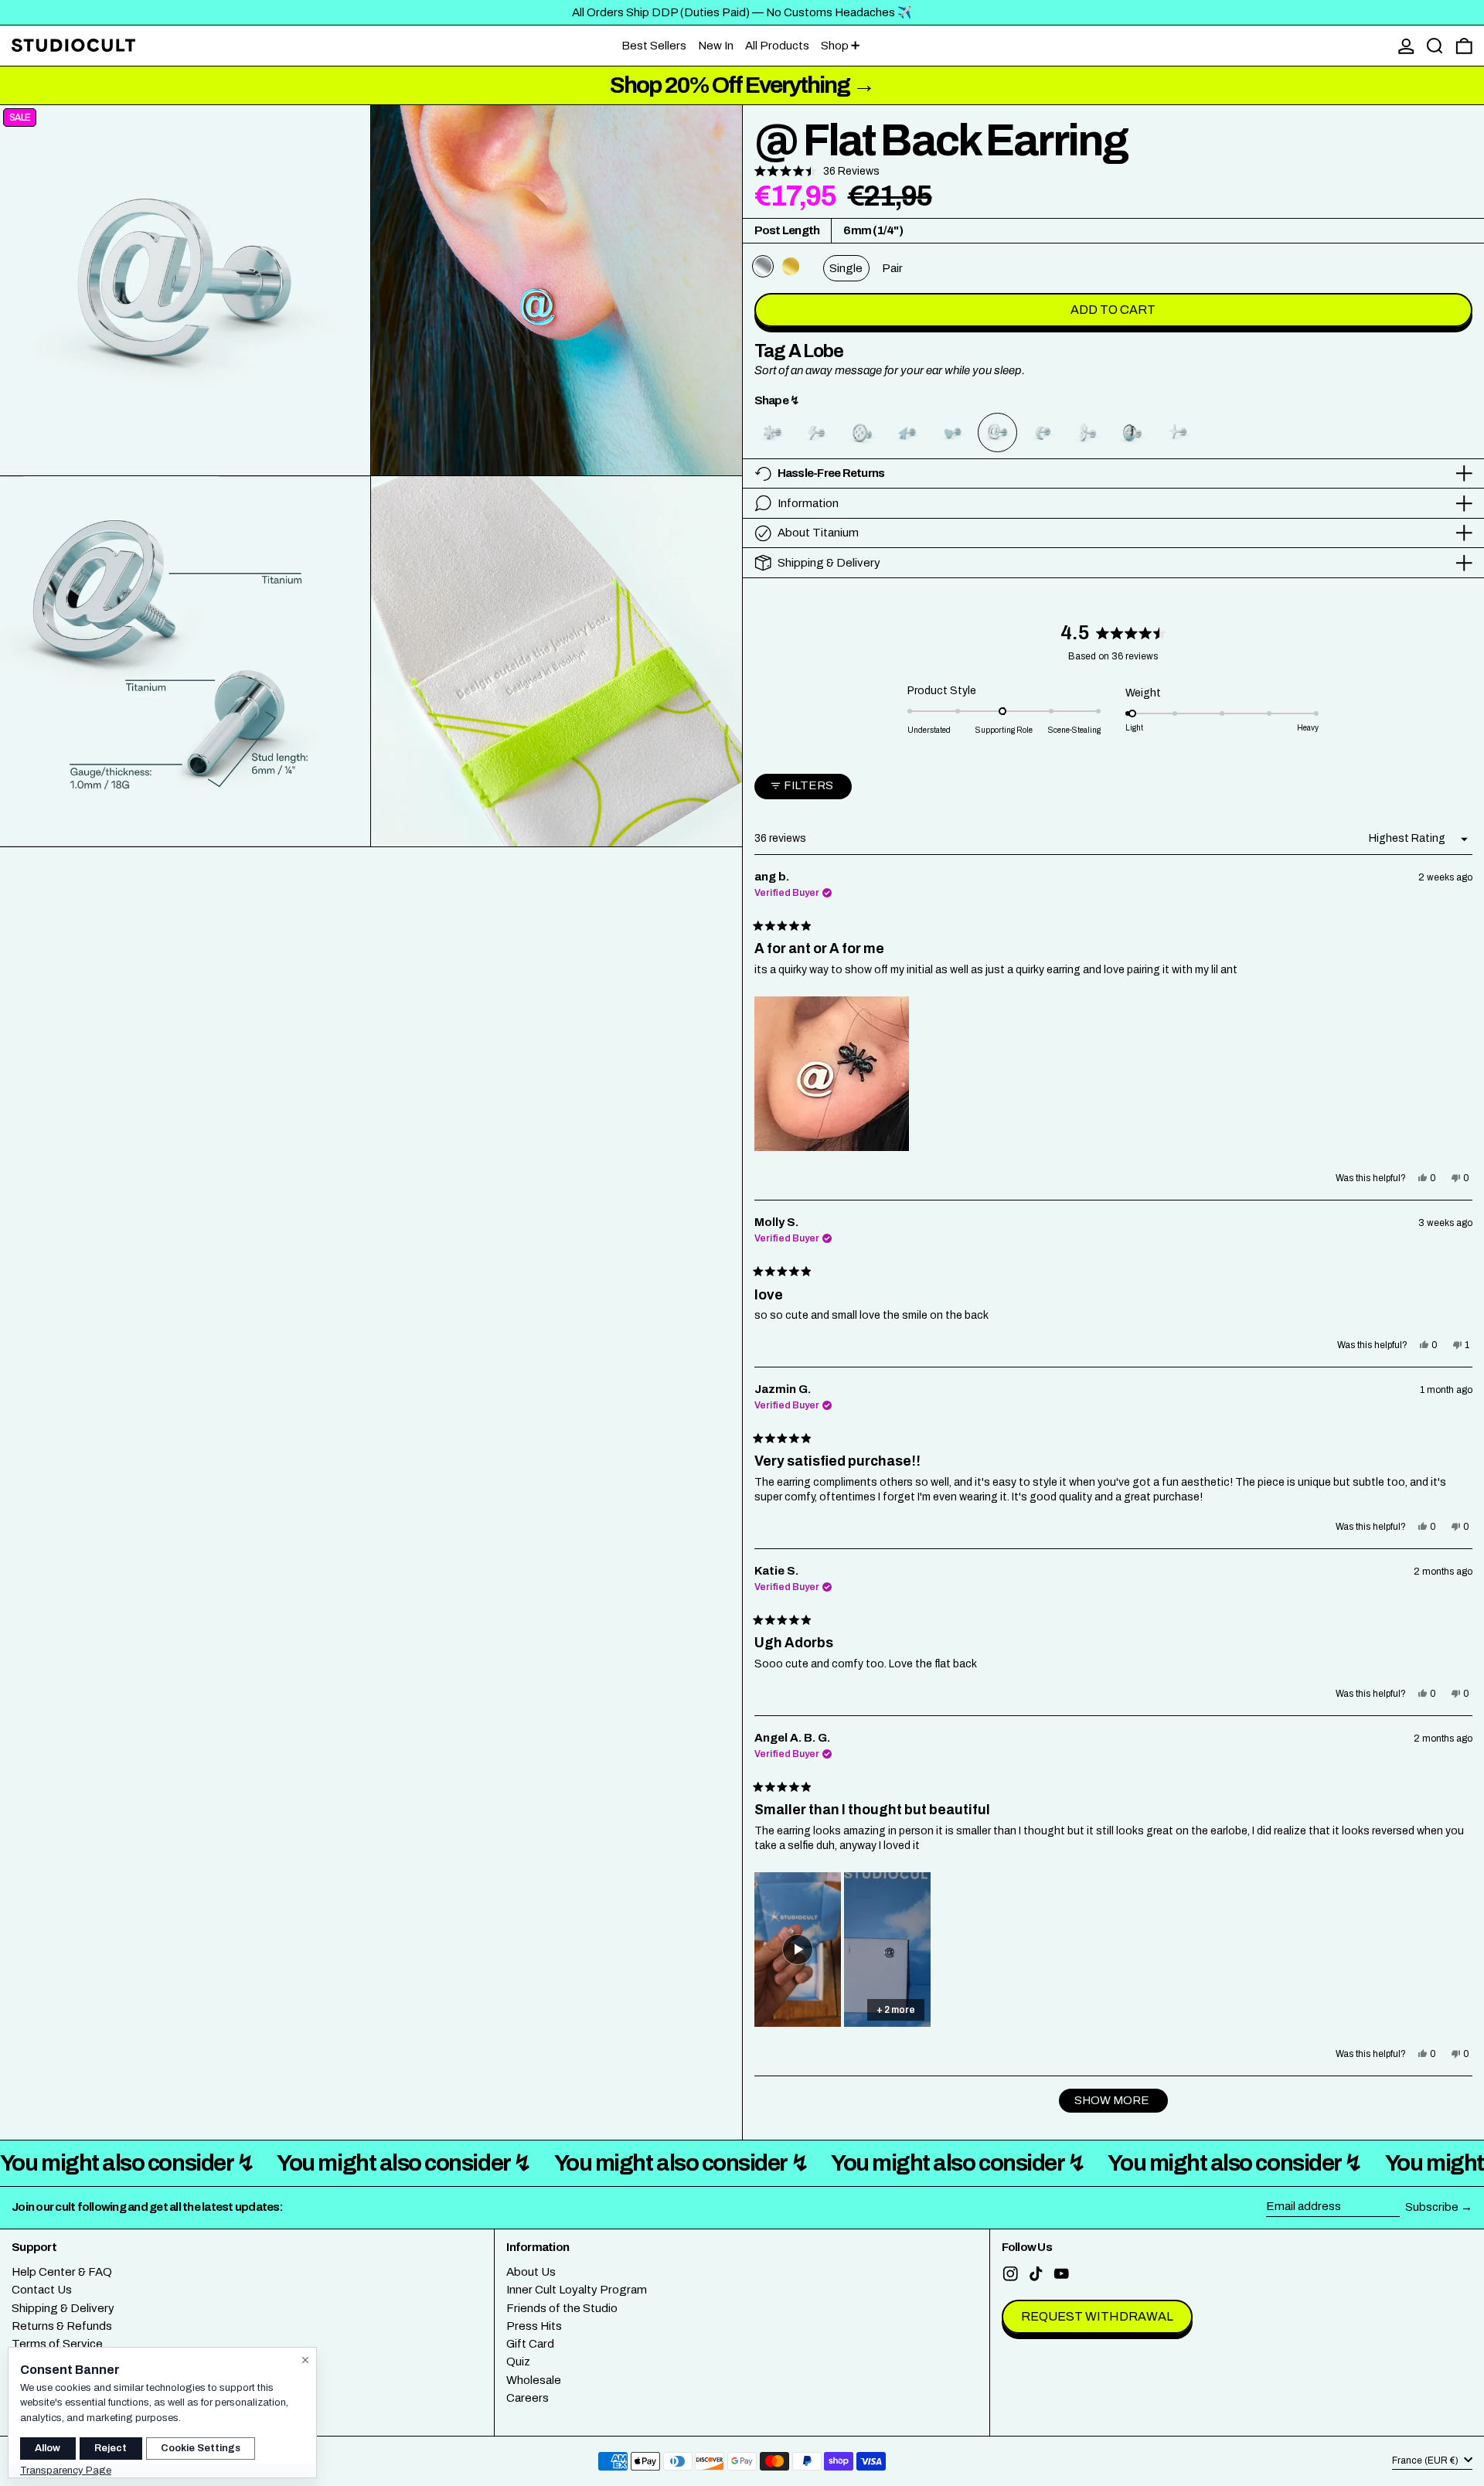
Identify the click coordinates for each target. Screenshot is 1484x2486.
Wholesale (534, 2380)
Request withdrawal (1097, 2316)
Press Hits (534, 2326)
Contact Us (42, 2290)
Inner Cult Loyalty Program (577, 2290)
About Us (531, 2272)
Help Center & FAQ (62, 2272)
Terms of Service (57, 2344)
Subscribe (1432, 2207)
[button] (1435, 46)
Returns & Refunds (62, 2326)
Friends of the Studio (562, 2308)
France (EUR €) (1426, 2460)
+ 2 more (896, 2010)
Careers (528, 2398)
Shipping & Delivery (63, 2308)
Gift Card (530, 2344)
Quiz (518, 2362)
